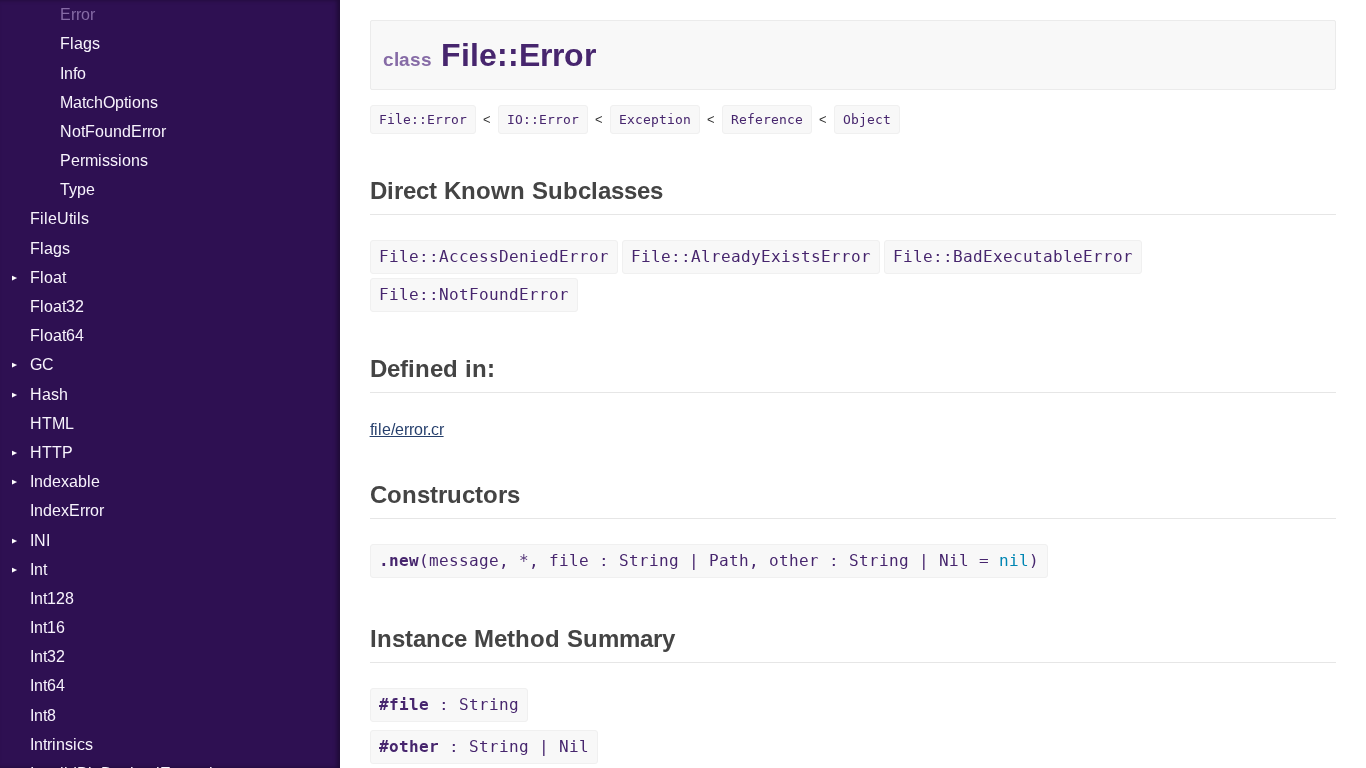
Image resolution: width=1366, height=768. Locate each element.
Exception (655, 119)
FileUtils (59, 218)
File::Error (423, 119)
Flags (80, 43)
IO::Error (543, 119)
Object (867, 119)
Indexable (65, 481)
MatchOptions (109, 102)
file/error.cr (407, 429)
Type (77, 189)
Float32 (57, 306)
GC (42, 364)
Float (48, 277)
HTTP (51, 452)
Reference (767, 119)
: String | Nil (484, 746)
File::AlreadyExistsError (751, 256)
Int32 (47, 656)
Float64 (57, 335)
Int (38, 569)
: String (449, 704)
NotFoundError (113, 131)
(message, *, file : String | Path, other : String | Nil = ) (709, 560)
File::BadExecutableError (1013, 256)
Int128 (52, 598)
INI (40, 540)
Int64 (47, 685)
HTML (52, 423)
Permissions (104, 160)
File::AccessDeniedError (494, 256)
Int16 (47, 627)
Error (77, 14)
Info (73, 73)
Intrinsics (61, 744)
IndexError (67, 510)
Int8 (43, 715)
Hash (49, 394)
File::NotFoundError (474, 294)
